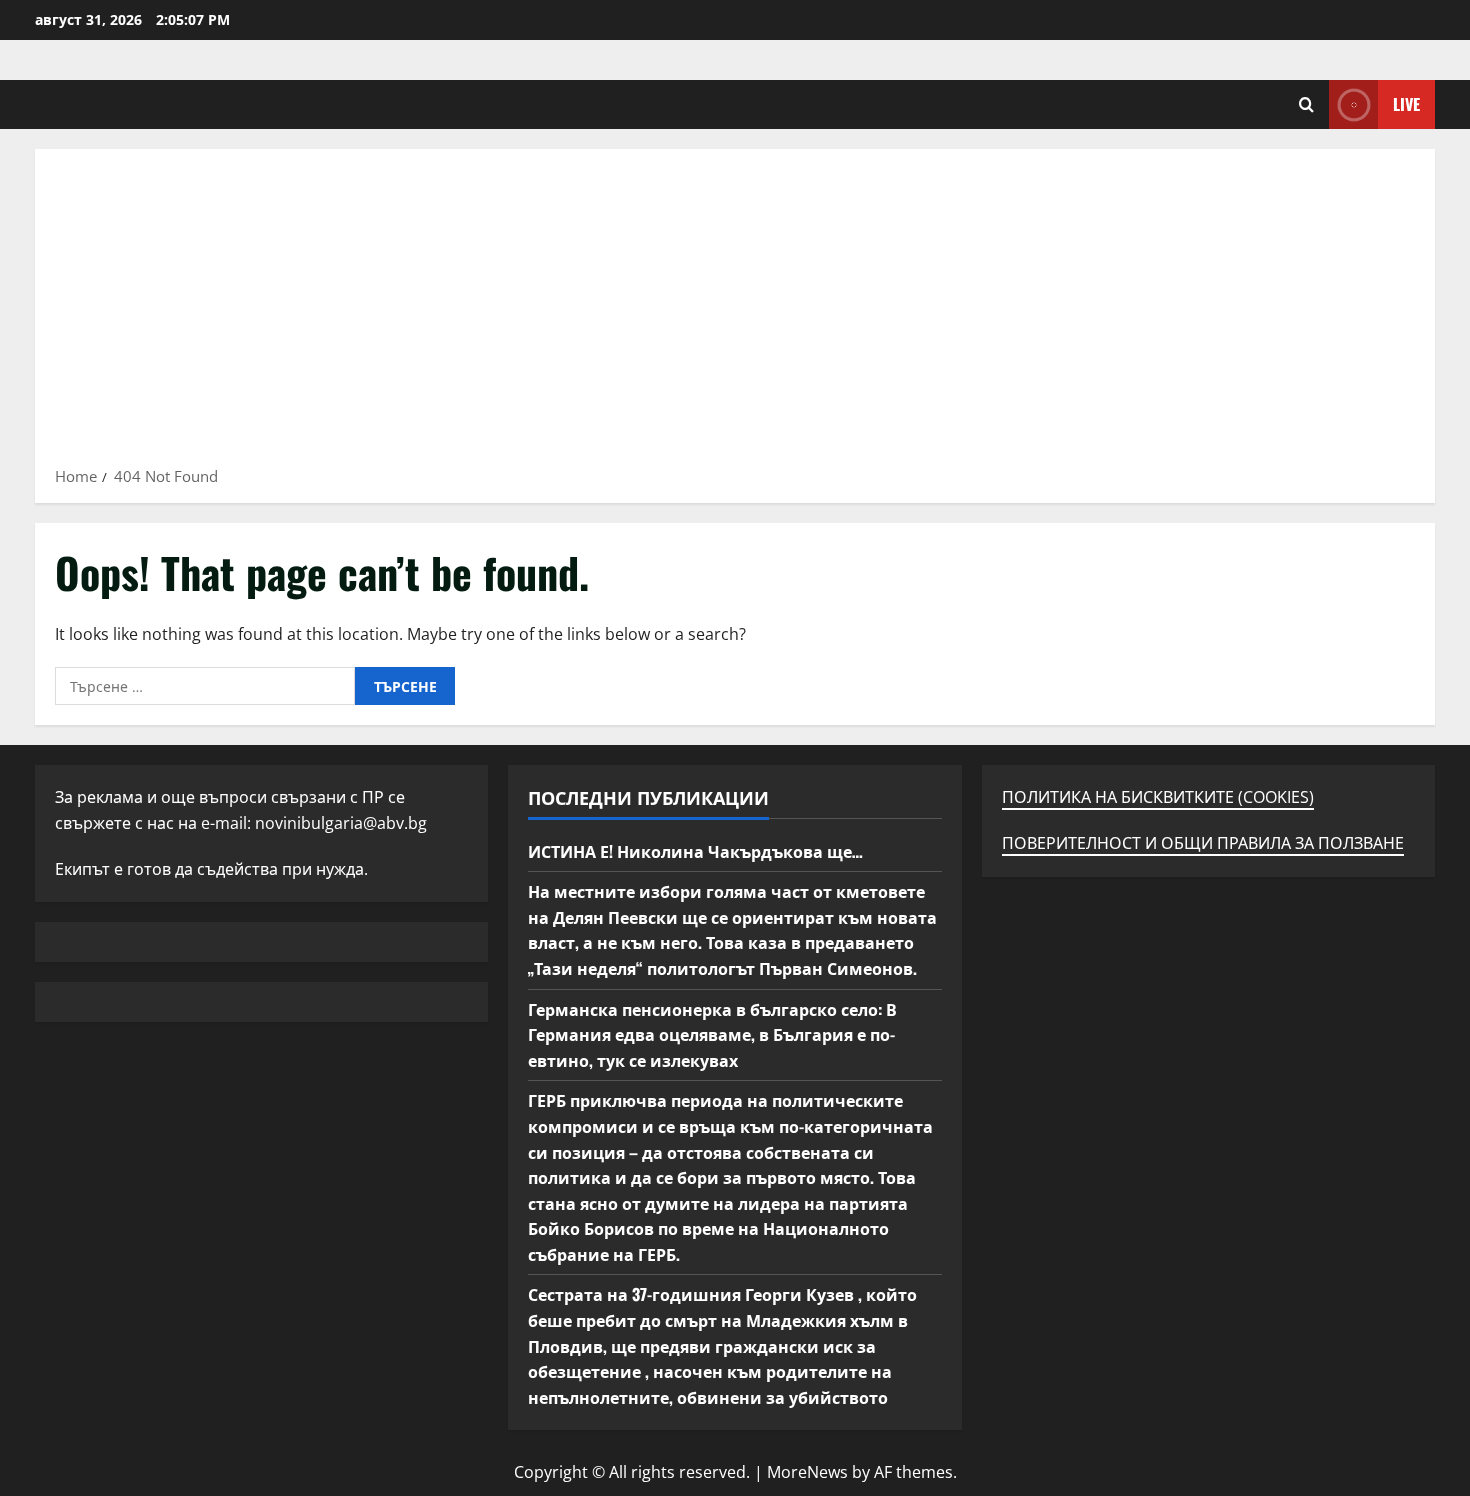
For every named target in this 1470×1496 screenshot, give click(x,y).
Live (1406, 104)
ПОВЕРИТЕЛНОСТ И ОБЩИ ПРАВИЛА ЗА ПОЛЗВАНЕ (1203, 843)
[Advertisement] (735, 314)
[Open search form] (1306, 104)
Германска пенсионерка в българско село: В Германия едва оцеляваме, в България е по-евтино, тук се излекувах (712, 1034)
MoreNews (807, 1472)
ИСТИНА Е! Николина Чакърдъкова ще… (695, 851)
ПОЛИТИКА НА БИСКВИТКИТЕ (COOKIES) (1158, 797)
